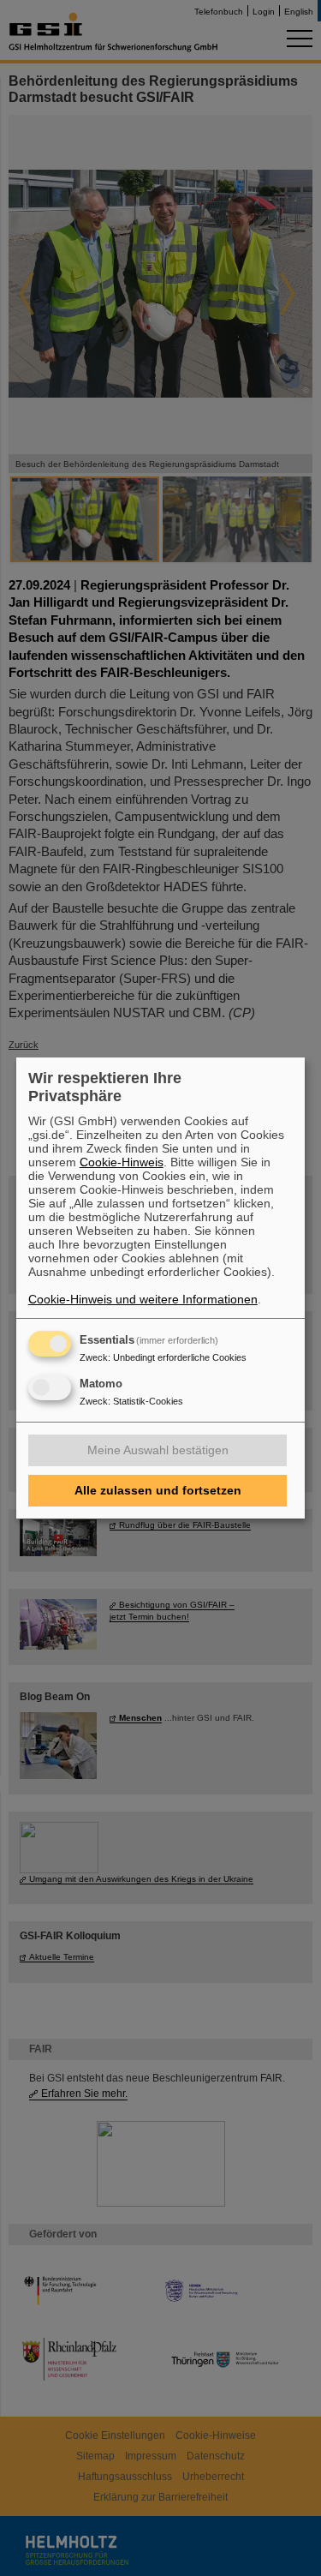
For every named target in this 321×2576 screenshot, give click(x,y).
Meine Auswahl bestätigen (158, 1450)
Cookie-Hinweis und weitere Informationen (143, 1299)
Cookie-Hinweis (122, 1162)
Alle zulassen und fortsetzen (158, 1490)
